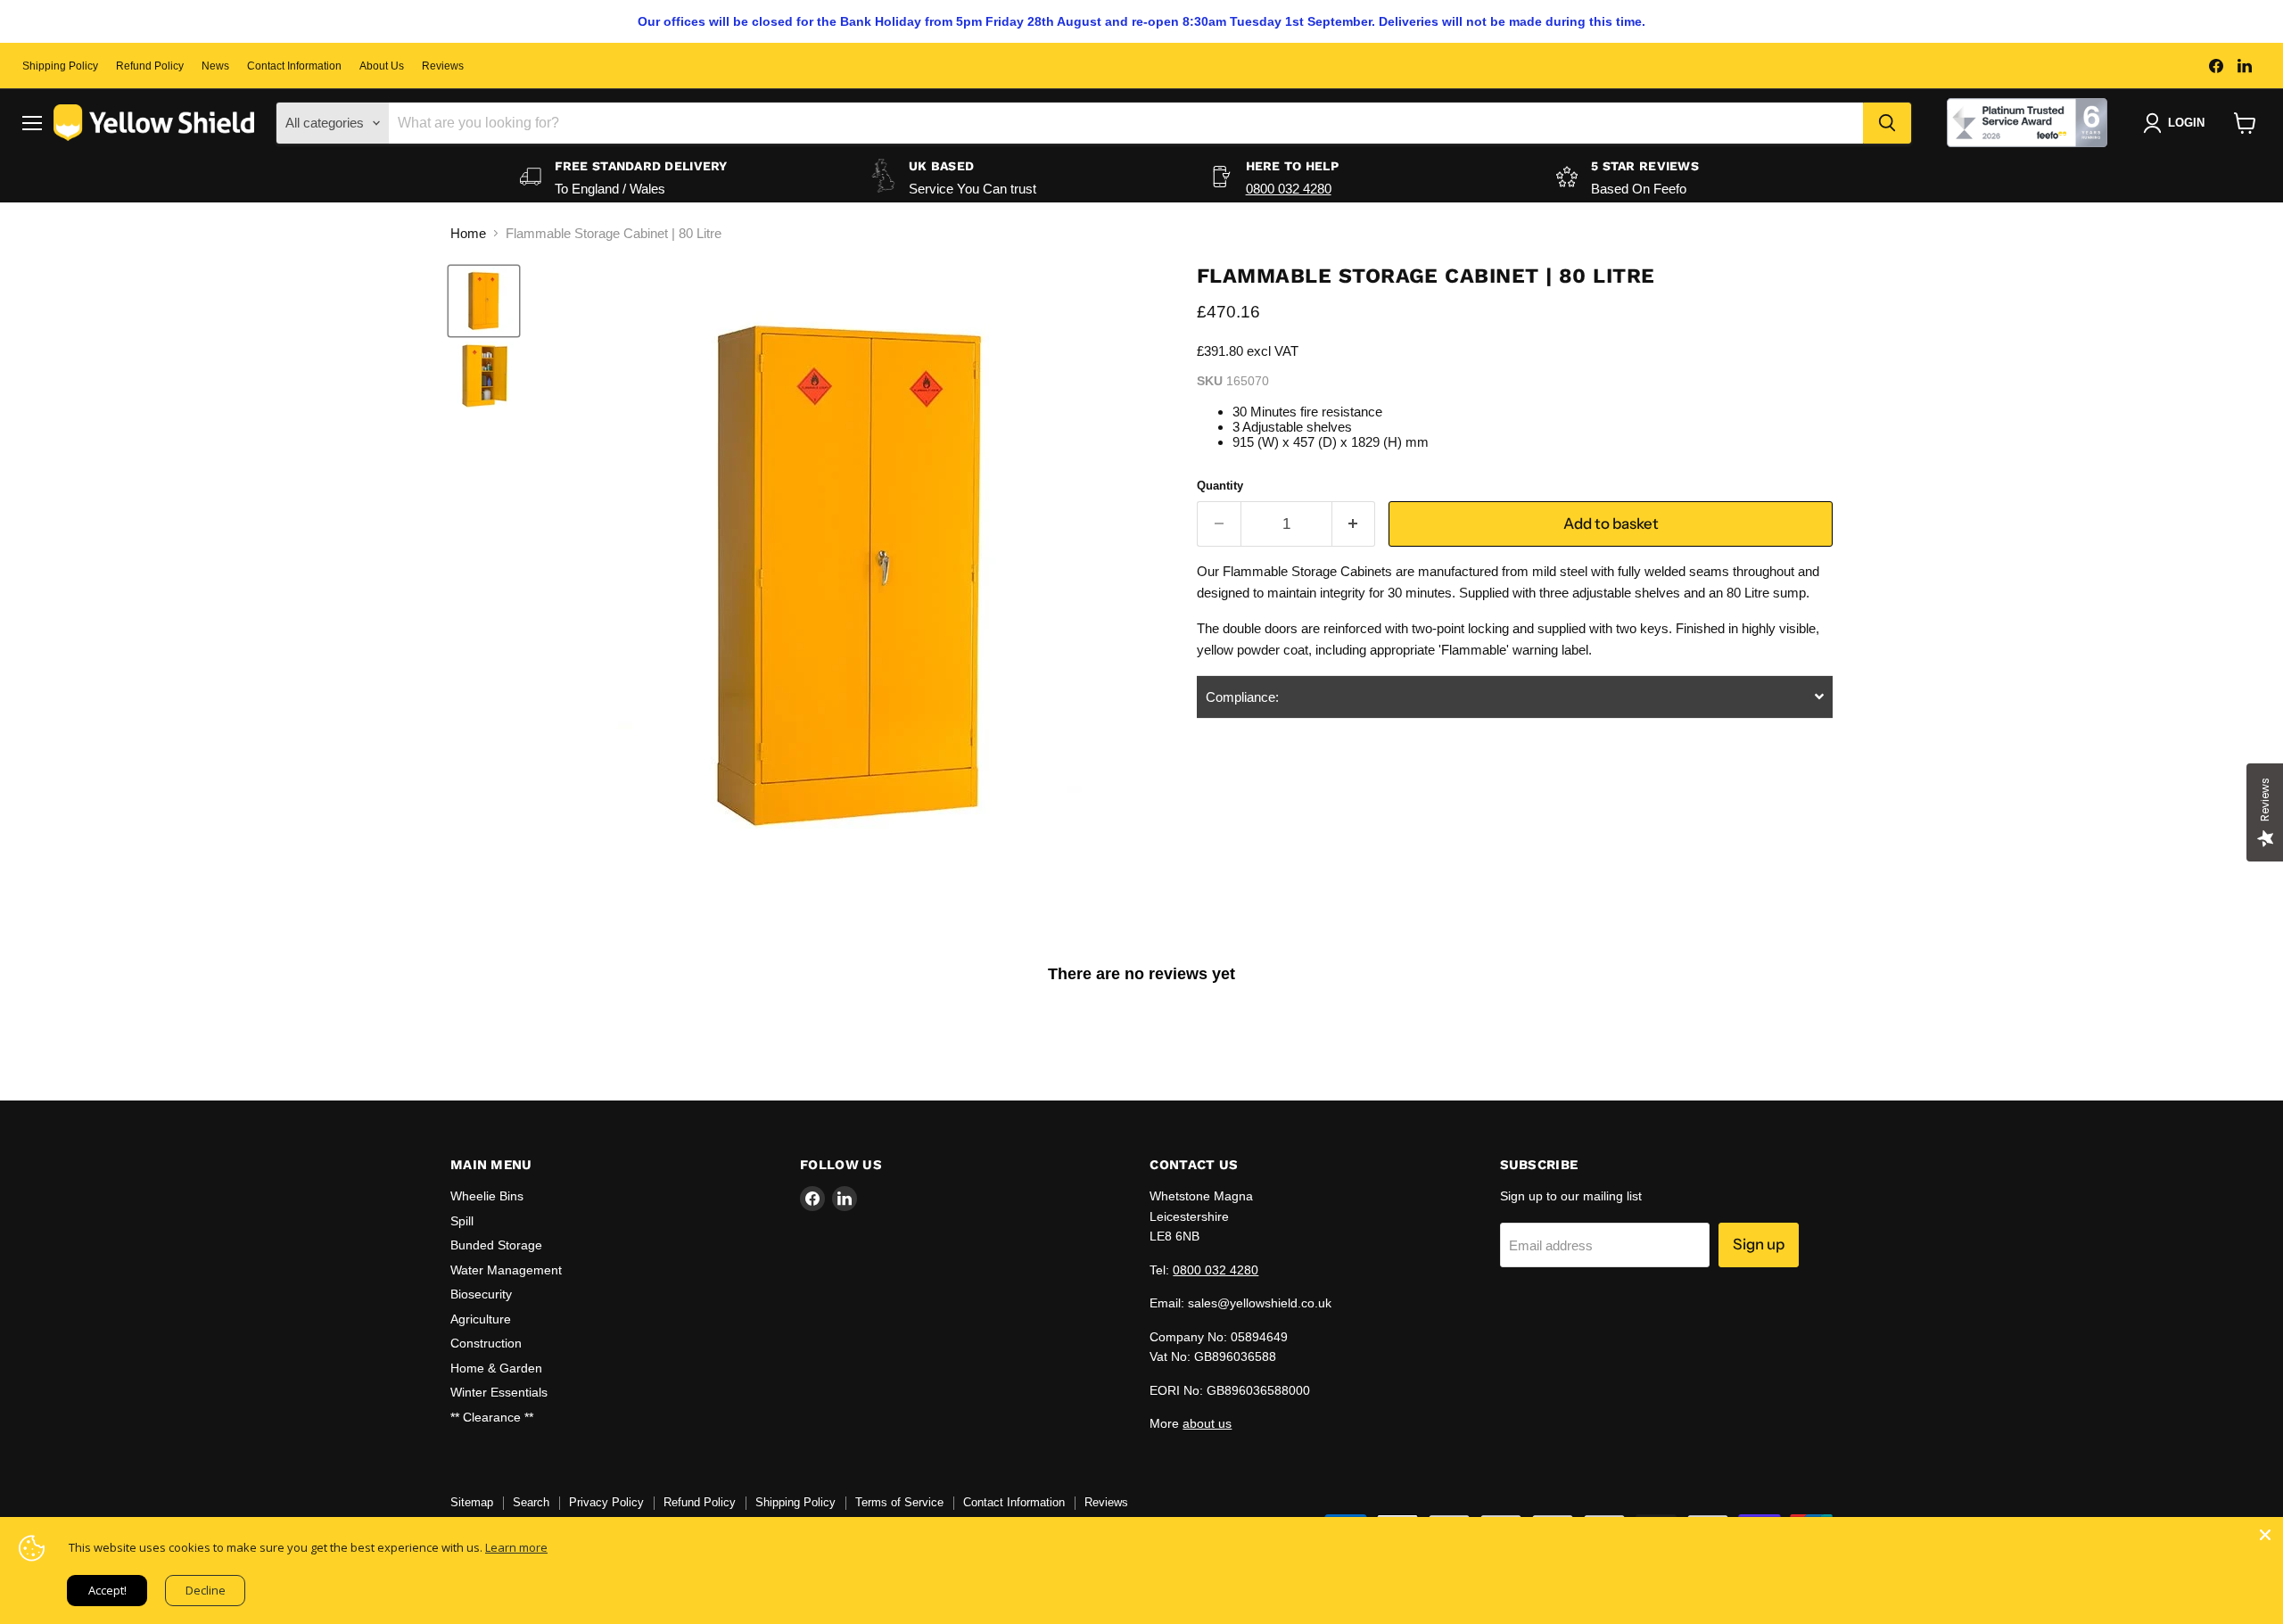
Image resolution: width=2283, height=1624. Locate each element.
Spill (462, 1221)
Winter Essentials (499, 1392)
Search (531, 1502)
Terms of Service (899, 1502)
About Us (382, 66)
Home (468, 233)
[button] (1515, 697)
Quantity (1220, 486)
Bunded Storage (496, 1245)
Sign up (1759, 1244)
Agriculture (481, 1319)
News (215, 66)
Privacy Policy (606, 1502)
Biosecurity (481, 1294)
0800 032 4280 (1289, 189)
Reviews (443, 66)
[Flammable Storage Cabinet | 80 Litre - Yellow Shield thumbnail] (484, 301)
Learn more (516, 1547)
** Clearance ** (492, 1417)
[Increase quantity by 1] (1354, 524)
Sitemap (472, 1502)
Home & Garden (496, 1368)
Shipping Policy (60, 66)
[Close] (2265, 1535)
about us (1207, 1423)
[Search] (1887, 123)
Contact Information (294, 66)
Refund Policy (150, 66)
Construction (486, 1343)
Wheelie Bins (487, 1196)
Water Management (506, 1270)
